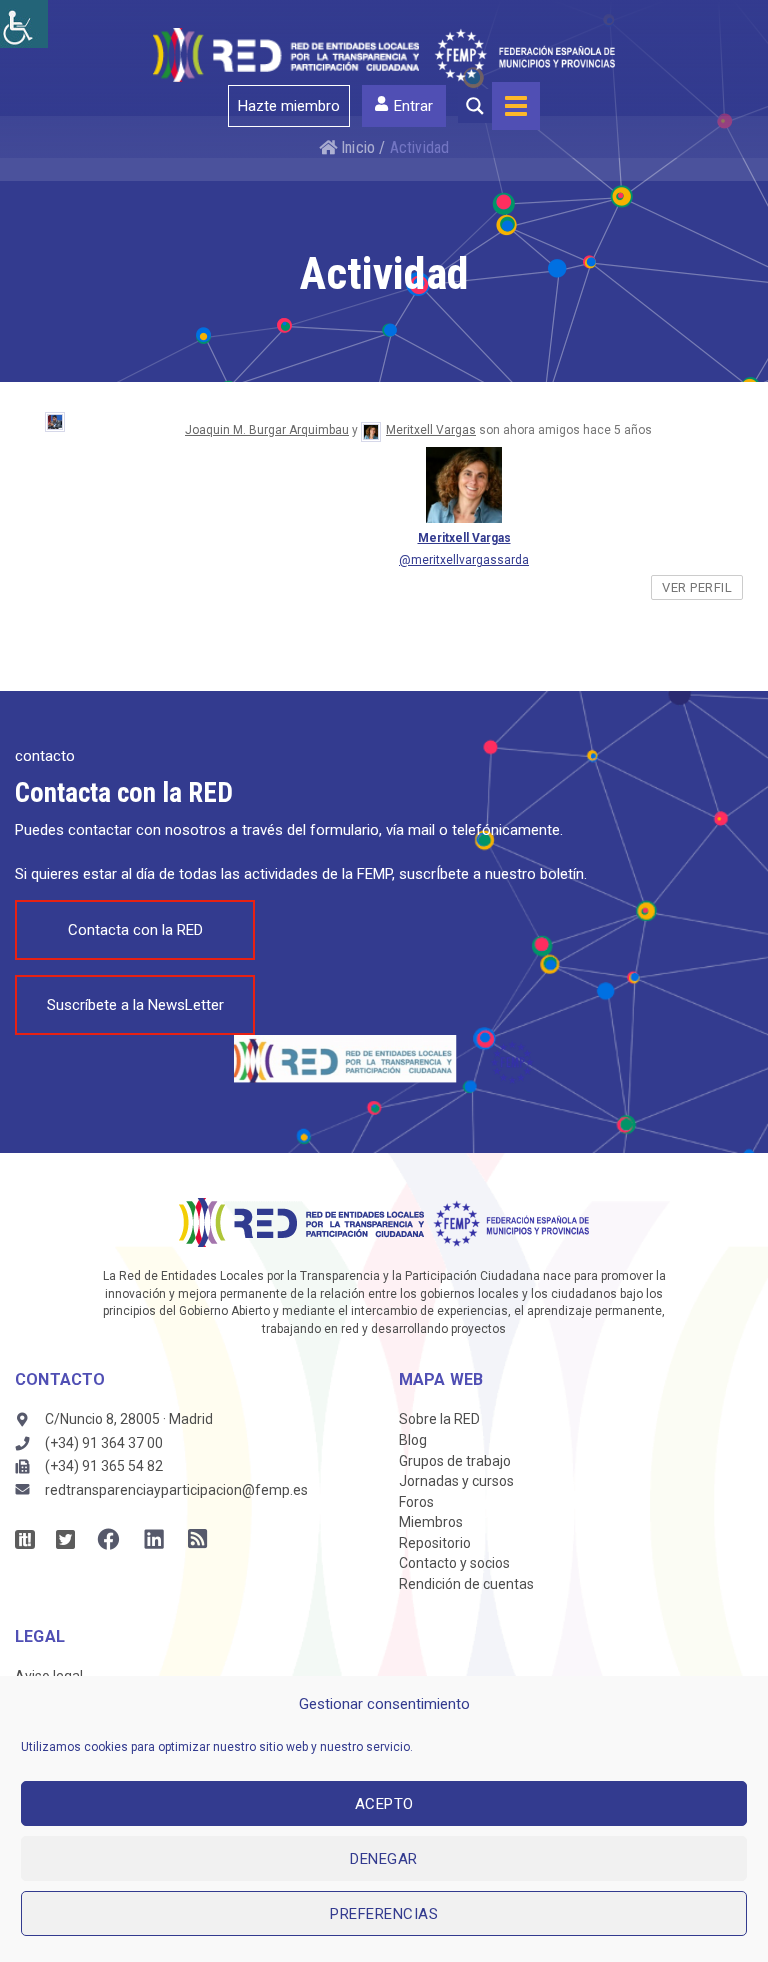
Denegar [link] (384, 1859)
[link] (24, 24)
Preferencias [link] (384, 1914)
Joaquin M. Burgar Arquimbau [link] (267, 430)
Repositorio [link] (435, 1543)
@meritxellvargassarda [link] (464, 560)
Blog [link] (413, 1440)
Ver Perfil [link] (697, 587)
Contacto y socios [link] (454, 1563)
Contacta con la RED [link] (135, 930)
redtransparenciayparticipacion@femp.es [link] (176, 1490)
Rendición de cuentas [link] (466, 1584)
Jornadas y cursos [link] (456, 1481)
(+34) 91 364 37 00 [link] (104, 1443)
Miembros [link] (431, 1522)
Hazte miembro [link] (289, 106)
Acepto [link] (384, 1804)
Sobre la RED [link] (439, 1419)
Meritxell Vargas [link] (431, 430)
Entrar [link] (413, 106)
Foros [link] (416, 1502)
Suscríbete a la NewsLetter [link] (135, 1005)
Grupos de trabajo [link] (455, 1461)
